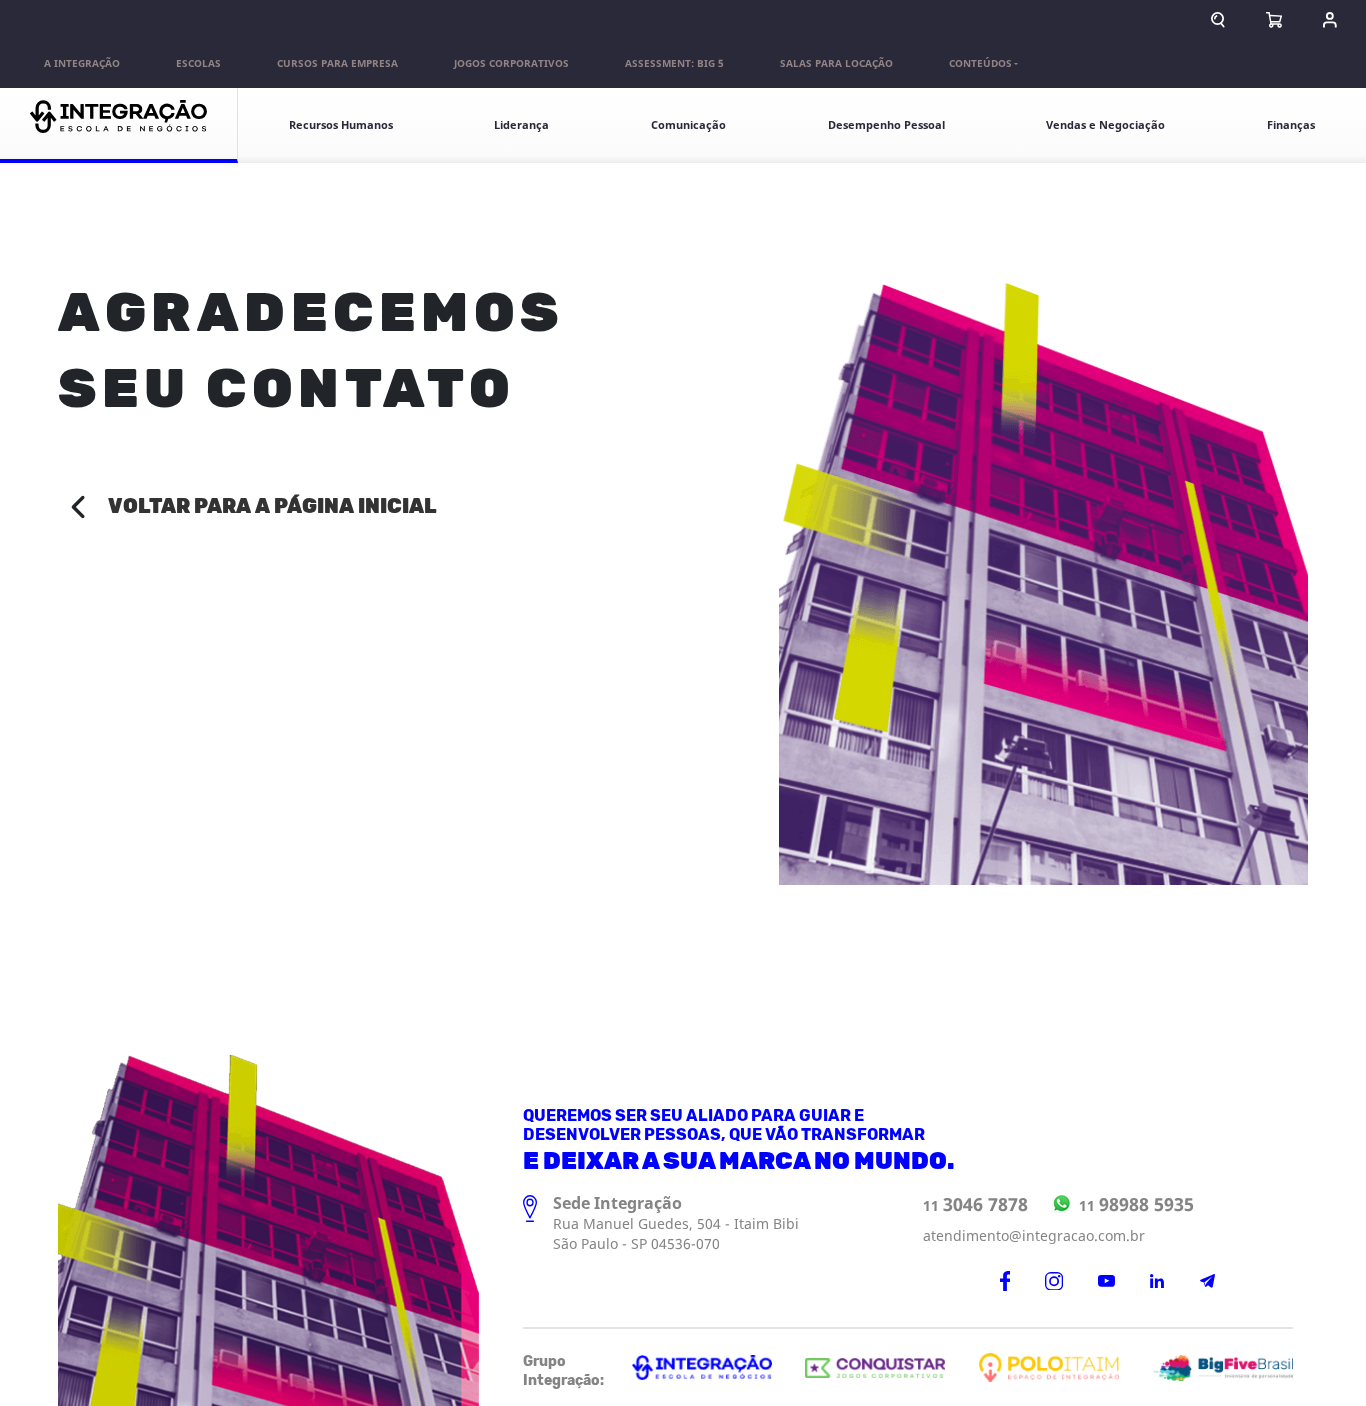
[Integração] (119, 125)
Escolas (198, 64)
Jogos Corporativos (511, 64)
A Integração (82, 64)
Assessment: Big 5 (674, 64)
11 (975, 1205)
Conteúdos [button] (980, 64)
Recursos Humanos (341, 125)
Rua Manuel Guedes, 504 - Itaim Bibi (676, 1224)
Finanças (1291, 125)
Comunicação (688, 125)
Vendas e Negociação (1105, 125)
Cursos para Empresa (337, 64)
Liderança (521, 125)
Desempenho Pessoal (886, 125)
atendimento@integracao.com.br (1034, 1236)
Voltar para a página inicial (272, 507)
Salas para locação (836, 64)
